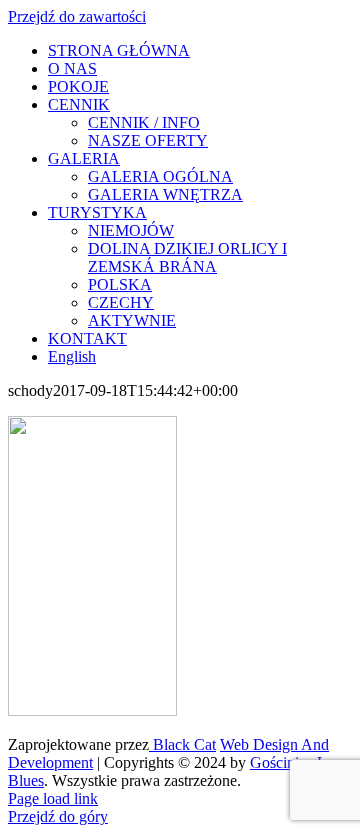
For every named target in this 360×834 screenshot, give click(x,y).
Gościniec (281, 762)
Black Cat (182, 744)
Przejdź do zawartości (77, 16)
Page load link (53, 798)
